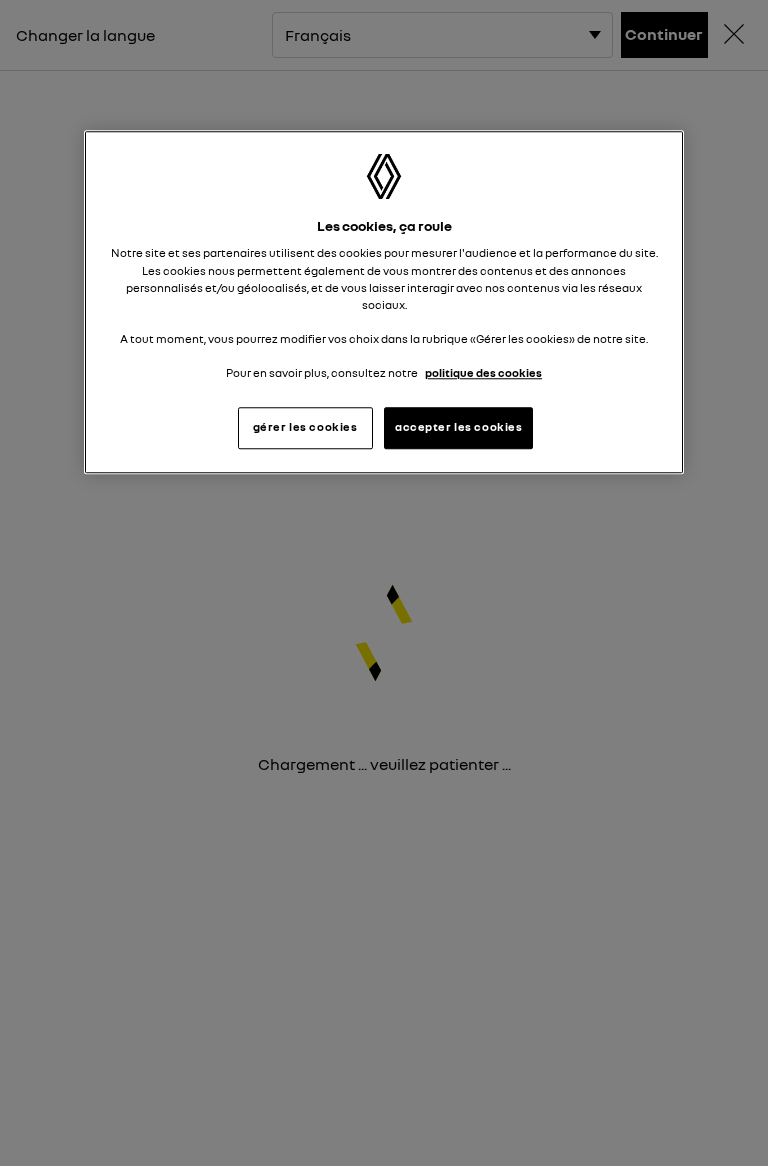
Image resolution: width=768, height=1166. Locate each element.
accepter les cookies (458, 427)
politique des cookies (483, 373)
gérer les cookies (305, 427)
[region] (384, 302)
